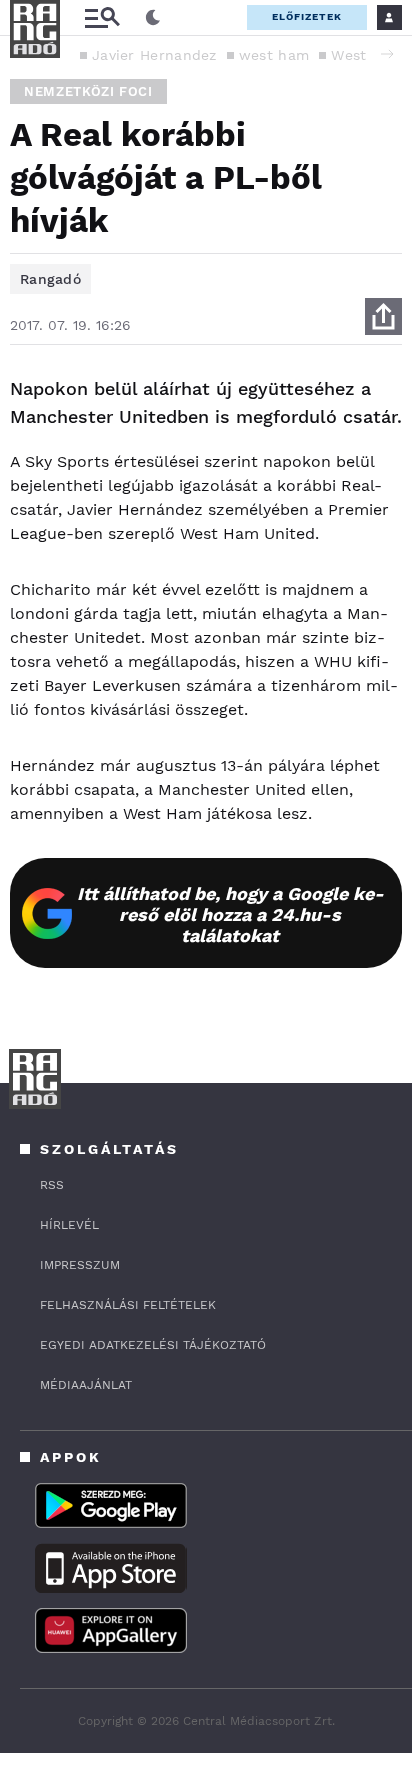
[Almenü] (102, 17)
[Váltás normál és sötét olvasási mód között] (153, 18)
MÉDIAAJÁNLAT (86, 1385)
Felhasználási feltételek (128, 1305)
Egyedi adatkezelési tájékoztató (153, 1345)
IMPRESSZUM (80, 1265)
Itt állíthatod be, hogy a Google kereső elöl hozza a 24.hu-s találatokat (230, 914)
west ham (274, 55)
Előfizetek (307, 16)
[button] (387, 54)
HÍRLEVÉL (69, 1225)
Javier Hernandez (154, 55)
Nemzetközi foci (88, 91)
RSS (52, 1185)
